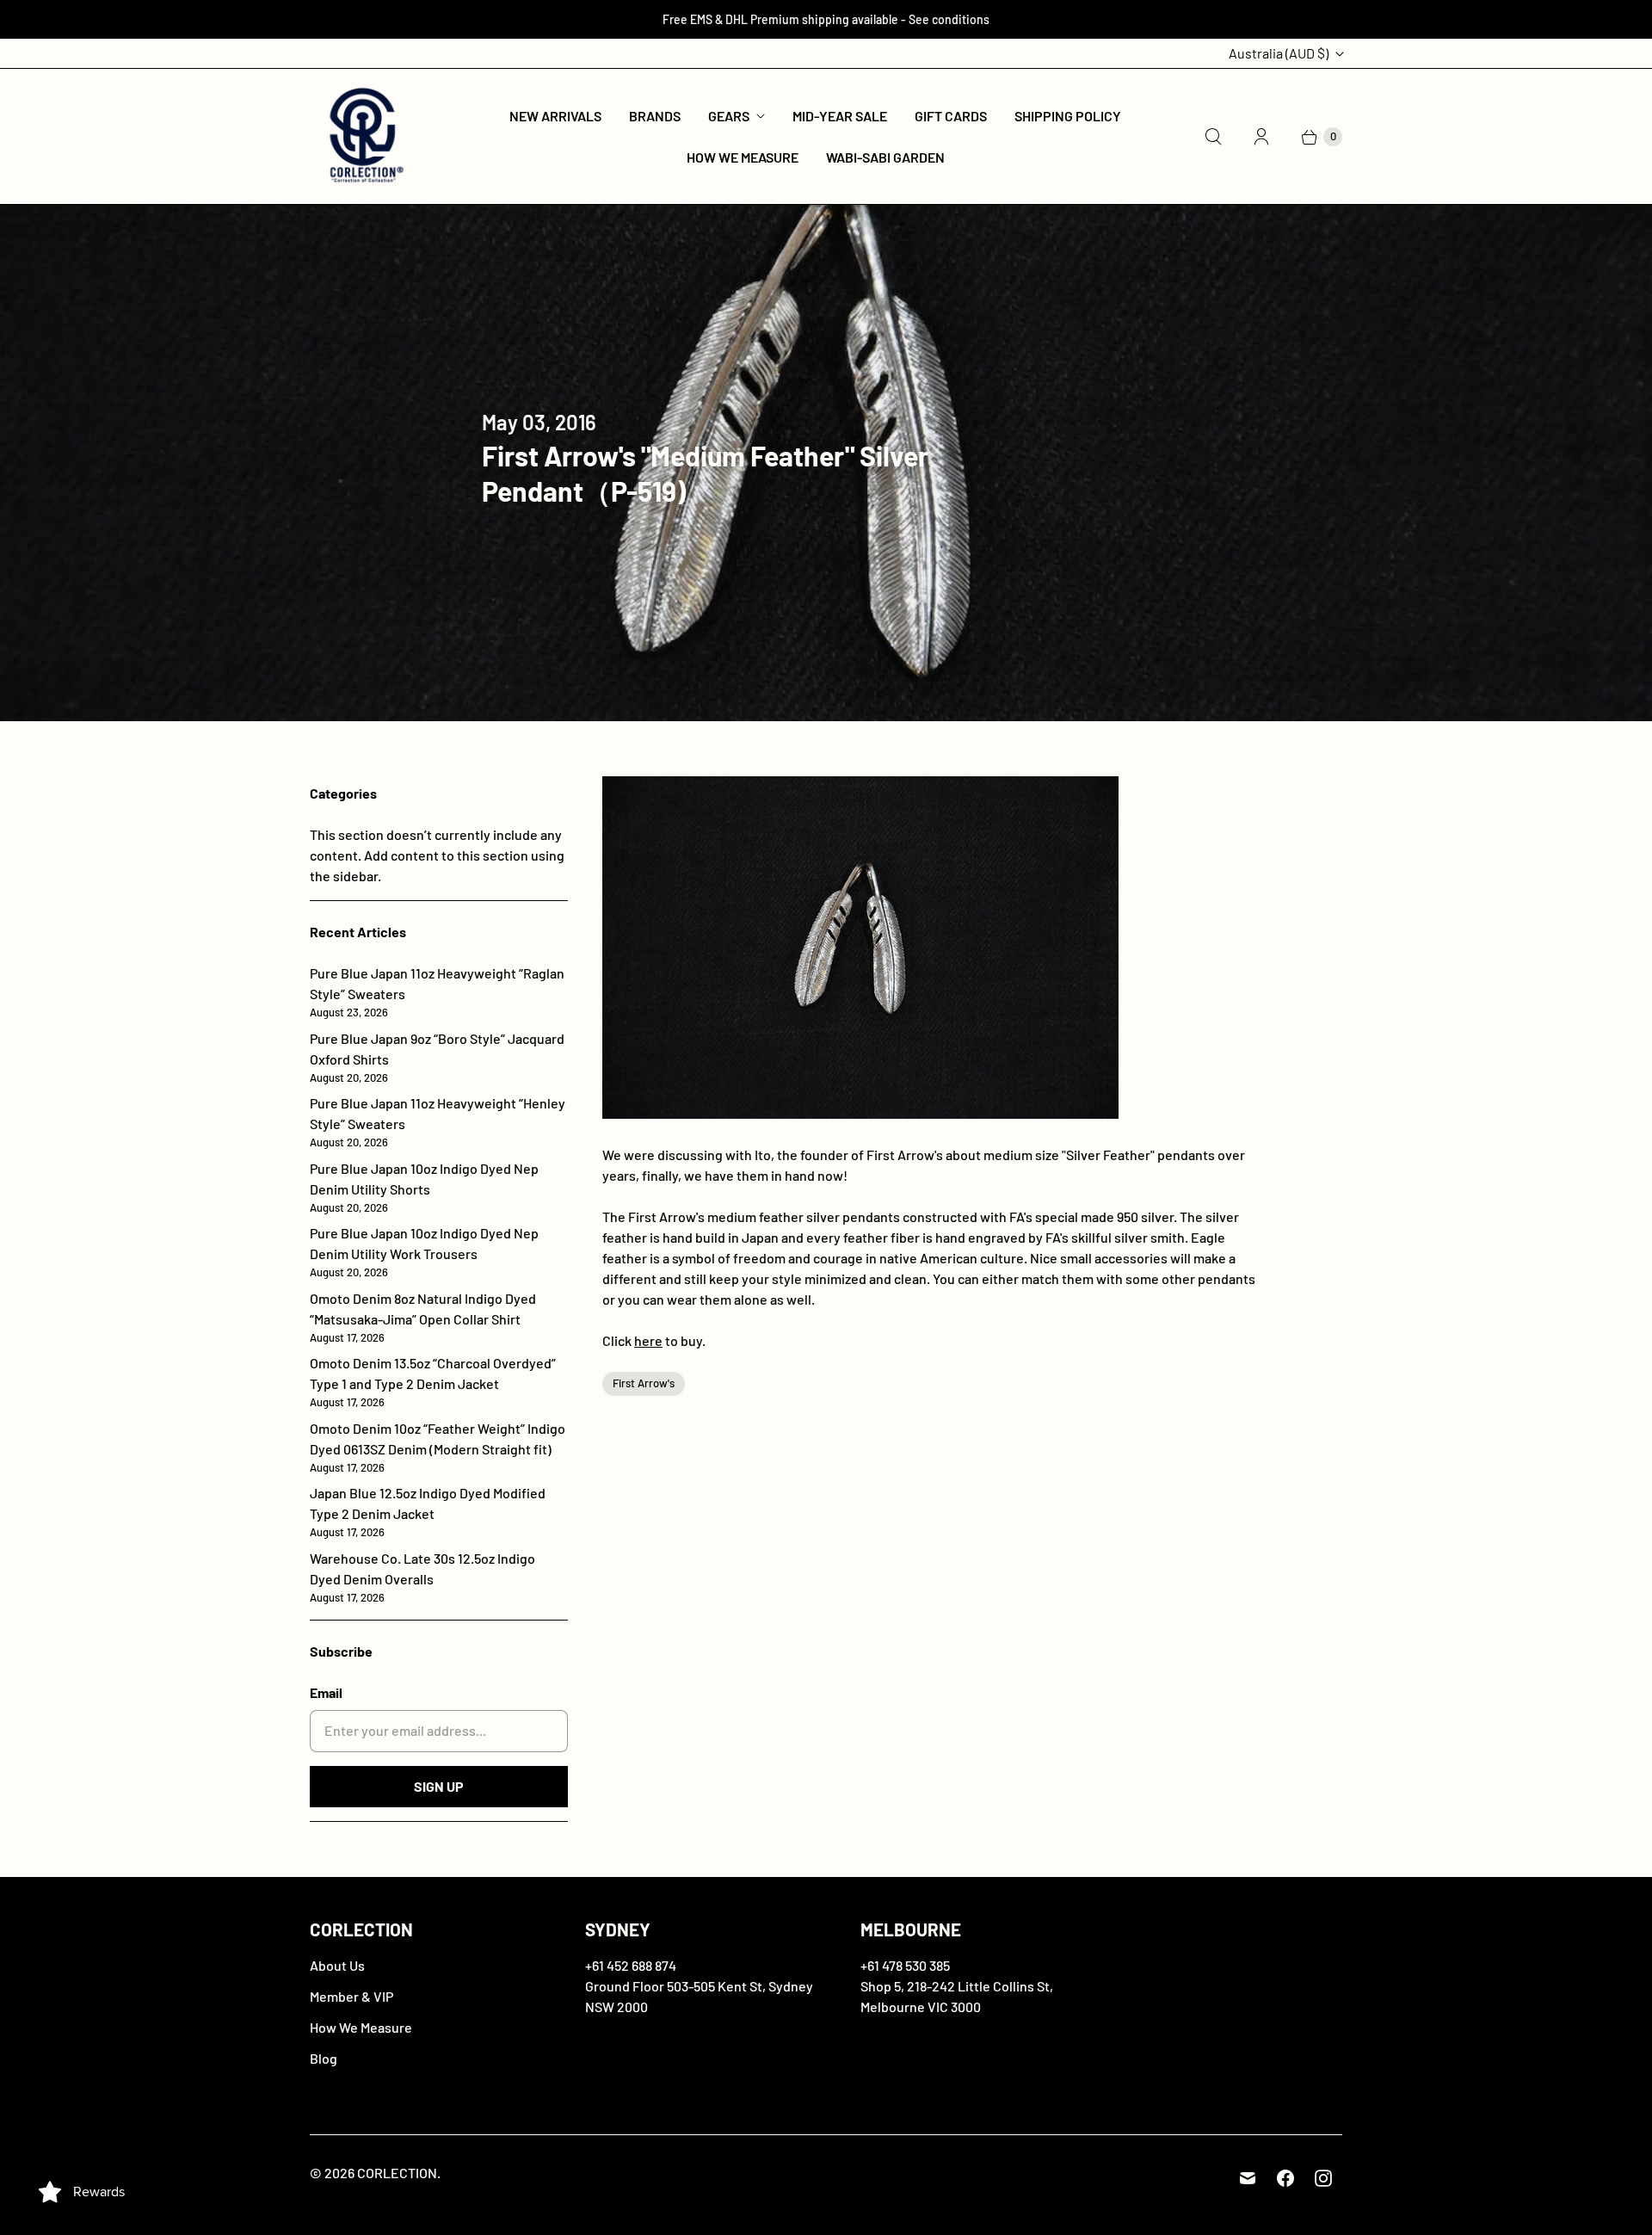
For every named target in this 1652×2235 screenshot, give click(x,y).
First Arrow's (644, 1383)
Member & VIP (351, 1996)
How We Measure (743, 157)
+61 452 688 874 (631, 1965)
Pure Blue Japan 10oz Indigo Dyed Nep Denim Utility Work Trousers (424, 1252)
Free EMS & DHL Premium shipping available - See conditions (826, 19)
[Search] (1213, 137)
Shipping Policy (1068, 116)
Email (326, 1692)
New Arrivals (555, 116)
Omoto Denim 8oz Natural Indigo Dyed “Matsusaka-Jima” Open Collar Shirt (423, 1317)
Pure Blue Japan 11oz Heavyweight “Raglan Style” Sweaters (437, 992)
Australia (1279, 53)
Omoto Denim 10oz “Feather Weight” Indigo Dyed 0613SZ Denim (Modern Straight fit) (438, 1447)
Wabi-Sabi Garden (885, 157)
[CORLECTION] (364, 136)
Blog (324, 2058)
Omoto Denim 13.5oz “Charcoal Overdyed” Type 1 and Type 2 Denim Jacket (433, 1382)
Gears (729, 116)
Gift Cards (951, 116)
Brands (655, 116)
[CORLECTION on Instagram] (1323, 2178)
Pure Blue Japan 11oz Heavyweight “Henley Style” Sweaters (438, 1122)
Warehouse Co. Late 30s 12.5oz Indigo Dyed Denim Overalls (422, 1577)
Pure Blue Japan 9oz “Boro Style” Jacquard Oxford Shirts (437, 1057)
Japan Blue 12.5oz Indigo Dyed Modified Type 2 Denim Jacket (428, 1512)
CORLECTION (397, 2173)
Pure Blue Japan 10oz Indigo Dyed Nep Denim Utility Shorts (424, 1187)
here (648, 1340)
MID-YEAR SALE (840, 116)
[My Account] (1261, 137)
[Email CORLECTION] (1248, 2178)
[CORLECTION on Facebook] (1285, 2178)
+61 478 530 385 (905, 1965)
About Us (337, 1965)
